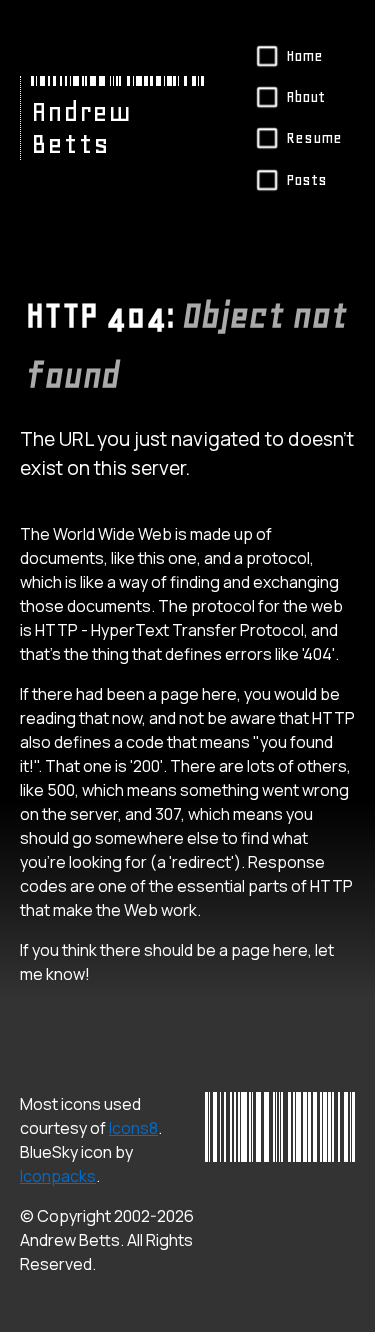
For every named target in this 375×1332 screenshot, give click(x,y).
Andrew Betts (81, 128)
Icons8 (133, 1128)
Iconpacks (58, 1176)
